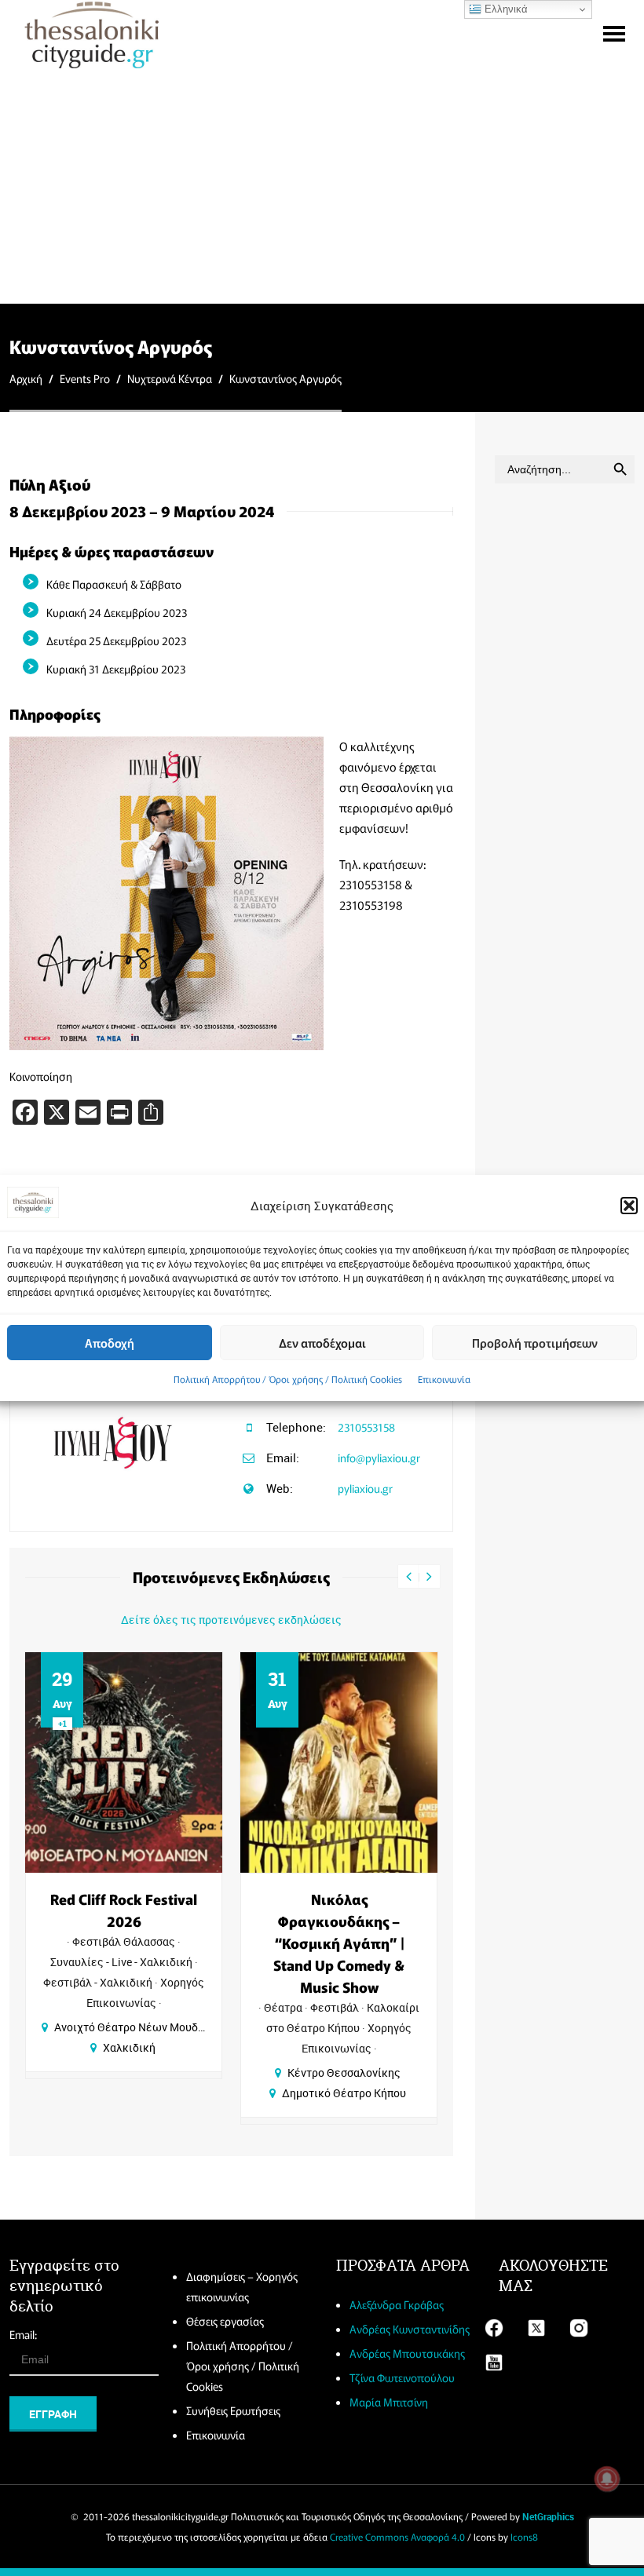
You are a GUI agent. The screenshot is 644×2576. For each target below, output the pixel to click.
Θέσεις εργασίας (225, 2321)
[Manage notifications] (607, 2479)
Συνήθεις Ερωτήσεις (233, 2410)
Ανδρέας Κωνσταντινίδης (410, 2329)
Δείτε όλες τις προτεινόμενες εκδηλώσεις (231, 1620)
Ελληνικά (505, 9)
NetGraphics (548, 2516)
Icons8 (524, 2536)
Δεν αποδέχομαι (322, 1343)
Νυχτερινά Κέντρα (170, 378)
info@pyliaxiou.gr (379, 1458)
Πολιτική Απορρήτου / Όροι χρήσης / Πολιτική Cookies (288, 1379)
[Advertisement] (322, 185)
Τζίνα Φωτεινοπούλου (402, 2377)
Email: (23, 2334)
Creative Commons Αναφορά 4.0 (397, 2536)
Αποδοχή (110, 1343)
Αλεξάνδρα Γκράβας (397, 2304)
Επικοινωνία (444, 1379)
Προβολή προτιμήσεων (535, 1343)
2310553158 (366, 1427)
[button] (629, 1206)
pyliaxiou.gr (365, 1488)
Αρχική (26, 378)
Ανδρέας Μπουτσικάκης (407, 2353)
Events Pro (85, 378)
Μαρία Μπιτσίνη (389, 2402)
